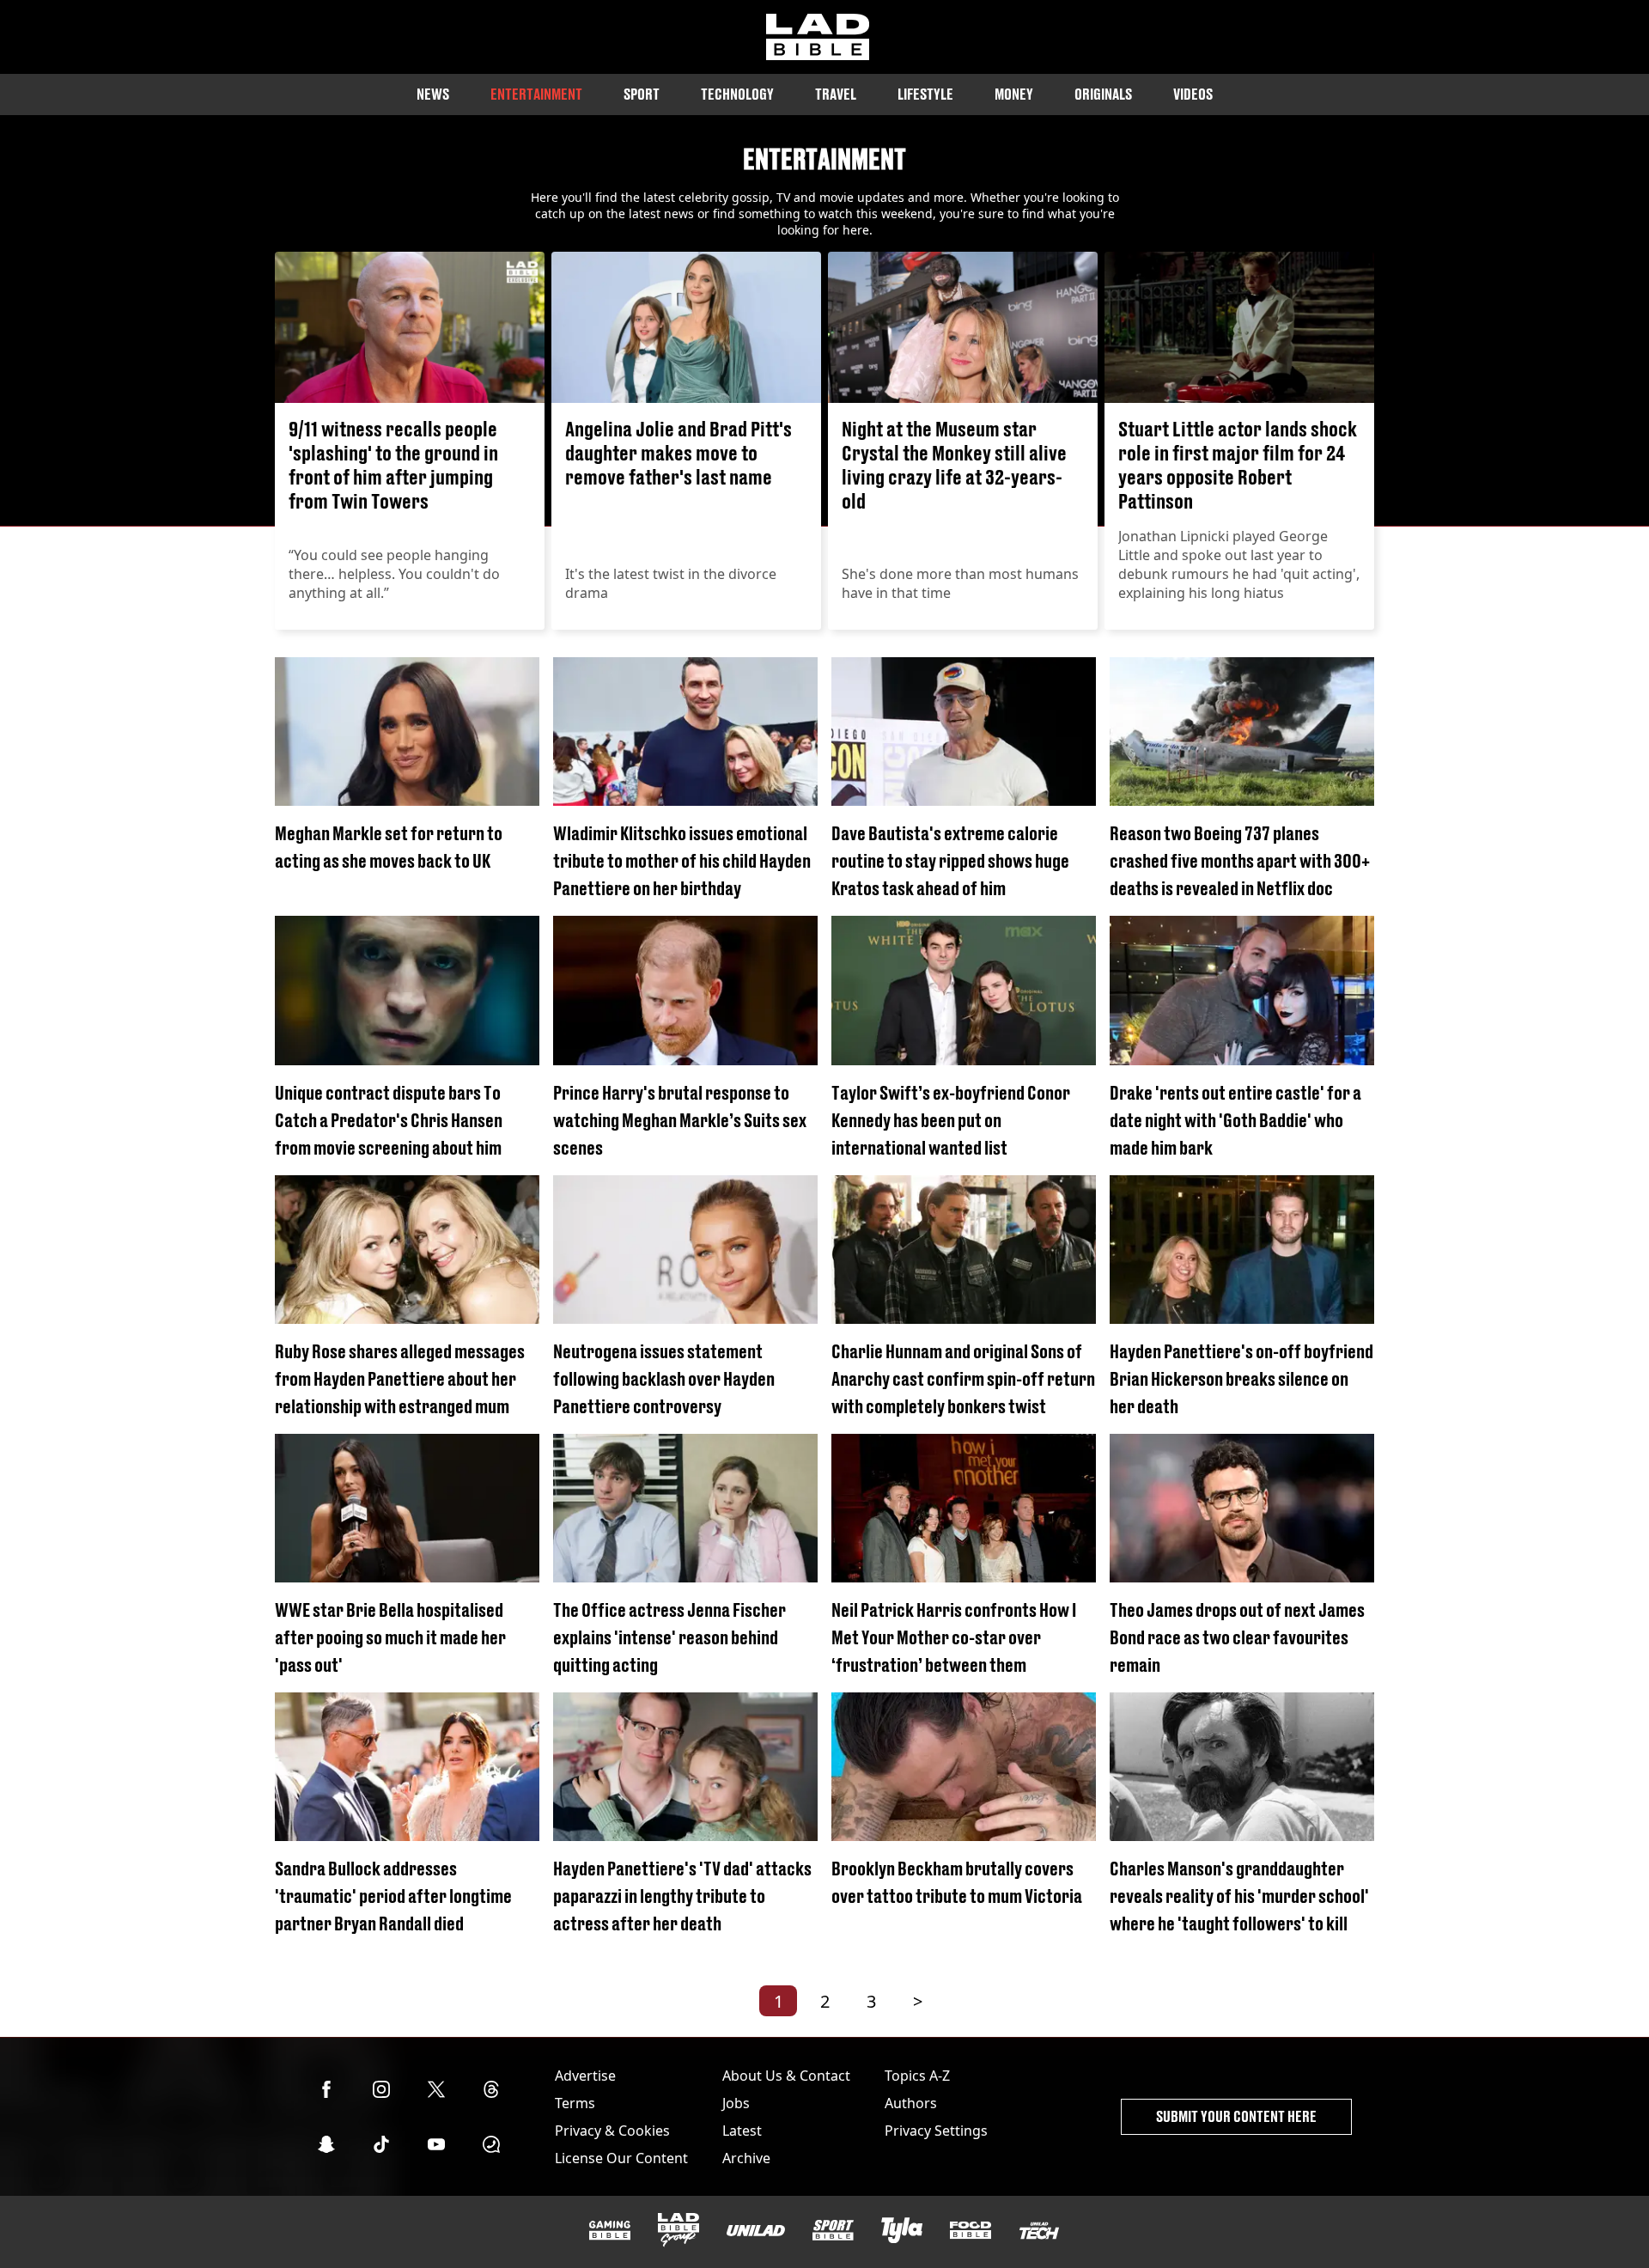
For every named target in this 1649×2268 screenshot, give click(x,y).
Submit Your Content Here (1236, 2116)
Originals (1103, 94)
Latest (742, 2131)
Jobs (736, 2103)
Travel (836, 94)
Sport (642, 94)
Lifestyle (925, 94)
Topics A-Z (917, 2076)
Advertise (585, 2076)
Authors (911, 2103)
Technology (737, 94)
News (433, 94)
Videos (1193, 94)
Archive (746, 2158)
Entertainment (536, 94)
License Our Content (621, 2158)
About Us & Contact (786, 2076)
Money (1014, 94)
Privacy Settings (936, 2131)
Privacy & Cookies (612, 2131)
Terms (575, 2103)
